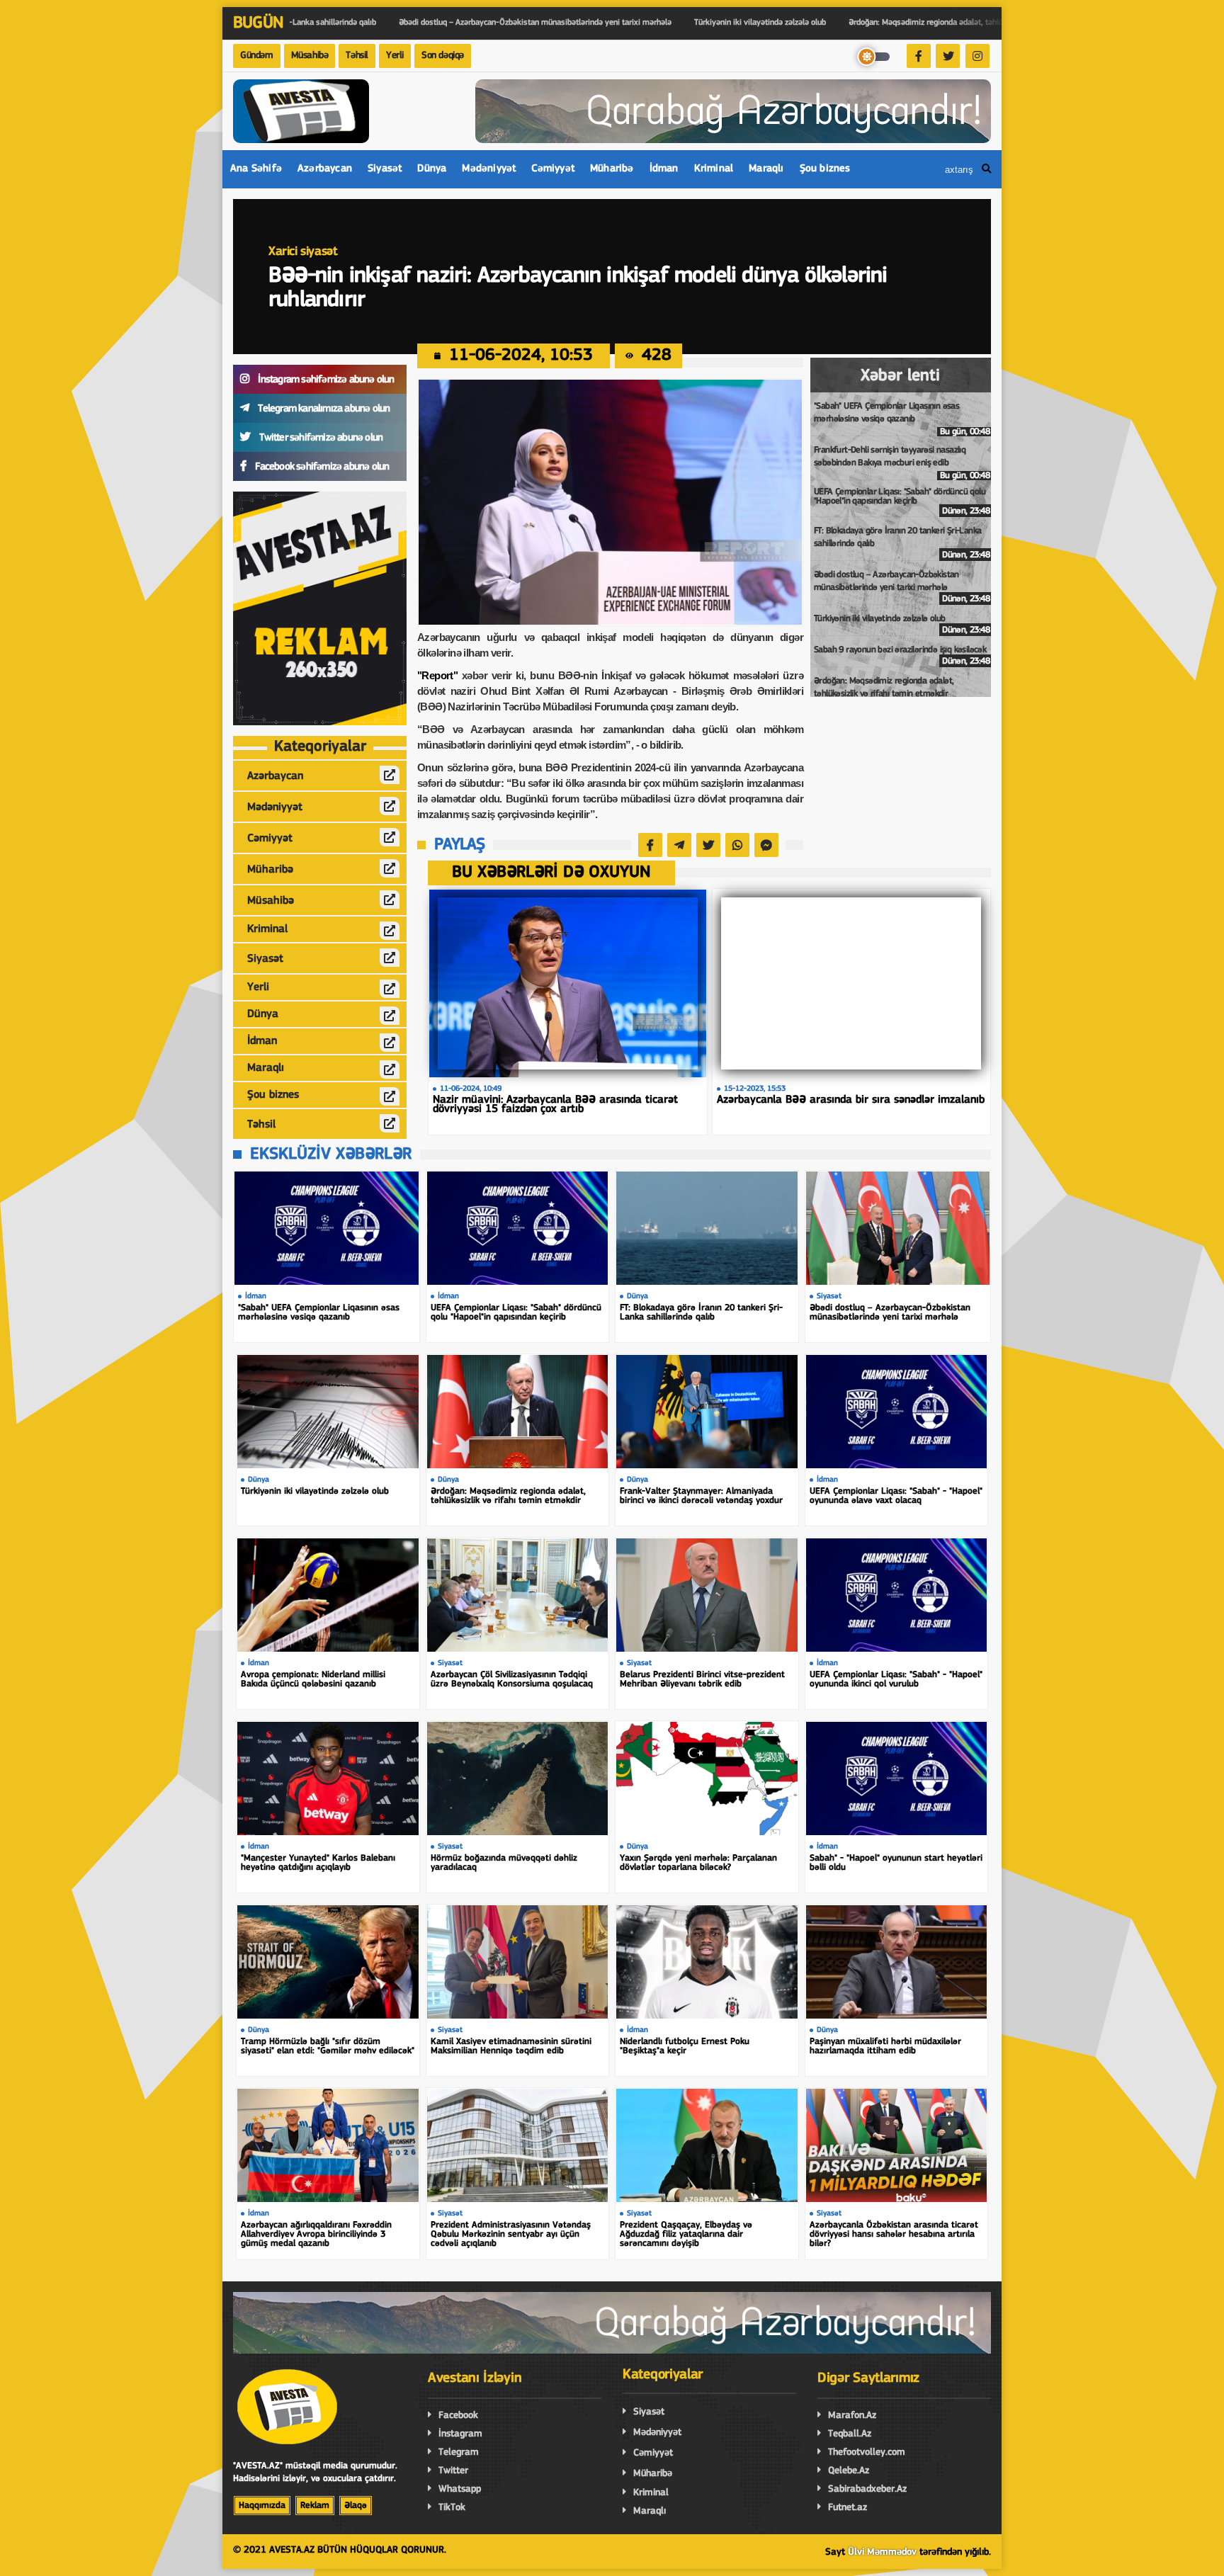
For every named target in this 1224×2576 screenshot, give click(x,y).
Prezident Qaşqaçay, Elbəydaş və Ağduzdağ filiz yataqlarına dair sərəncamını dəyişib (686, 2234)
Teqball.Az (850, 2434)
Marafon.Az (852, 2416)
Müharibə (612, 169)
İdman (664, 169)
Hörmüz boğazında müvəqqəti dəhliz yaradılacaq (504, 1863)
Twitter (453, 2471)
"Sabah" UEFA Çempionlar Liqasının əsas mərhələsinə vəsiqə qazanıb (902, 419)
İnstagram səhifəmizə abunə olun (325, 380)
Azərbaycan (325, 169)
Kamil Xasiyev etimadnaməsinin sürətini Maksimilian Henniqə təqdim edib (511, 2046)
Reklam (315, 2506)
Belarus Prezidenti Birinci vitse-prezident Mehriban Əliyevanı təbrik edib (702, 1679)
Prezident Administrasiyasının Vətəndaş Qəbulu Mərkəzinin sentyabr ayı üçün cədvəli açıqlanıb (511, 2234)
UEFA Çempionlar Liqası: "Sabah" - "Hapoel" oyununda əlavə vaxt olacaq (896, 1496)
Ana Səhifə (256, 169)
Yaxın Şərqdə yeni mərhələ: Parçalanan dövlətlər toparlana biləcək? (698, 1863)
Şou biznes (825, 169)
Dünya (432, 169)
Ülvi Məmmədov (882, 2552)
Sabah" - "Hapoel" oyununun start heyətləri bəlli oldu (896, 1863)
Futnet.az (848, 2508)
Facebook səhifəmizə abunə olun (321, 467)
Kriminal (714, 169)
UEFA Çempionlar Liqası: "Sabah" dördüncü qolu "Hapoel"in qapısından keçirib (902, 501)
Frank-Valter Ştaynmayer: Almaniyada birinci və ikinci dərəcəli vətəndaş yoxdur (701, 1496)
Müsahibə (310, 56)
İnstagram (460, 2434)
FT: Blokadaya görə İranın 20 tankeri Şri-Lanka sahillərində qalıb (902, 543)
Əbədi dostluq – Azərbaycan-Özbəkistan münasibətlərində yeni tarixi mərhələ (902, 587)
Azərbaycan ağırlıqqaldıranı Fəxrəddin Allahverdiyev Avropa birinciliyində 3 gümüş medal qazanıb (316, 2234)
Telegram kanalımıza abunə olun (323, 409)
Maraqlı (766, 169)
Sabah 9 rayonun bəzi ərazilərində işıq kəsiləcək (902, 656)
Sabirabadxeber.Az (867, 2489)
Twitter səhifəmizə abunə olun (320, 438)
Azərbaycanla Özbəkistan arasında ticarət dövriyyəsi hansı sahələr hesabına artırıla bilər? (894, 2234)
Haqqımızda (262, 2506)
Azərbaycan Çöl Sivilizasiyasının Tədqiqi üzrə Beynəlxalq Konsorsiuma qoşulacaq (512, 1679)
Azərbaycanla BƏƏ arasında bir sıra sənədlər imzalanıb (851, 1100)
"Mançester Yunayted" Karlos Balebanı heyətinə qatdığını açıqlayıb (318, 1863)
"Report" (437, 675)
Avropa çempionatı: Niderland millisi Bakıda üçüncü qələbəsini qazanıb (313, 1679)
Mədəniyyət (489, 169)
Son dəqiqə (443, 56)
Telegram (459, 2452)
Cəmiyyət (553, 169)
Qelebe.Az (849, 2471)
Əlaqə (356, 2506)
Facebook (458, 2416)
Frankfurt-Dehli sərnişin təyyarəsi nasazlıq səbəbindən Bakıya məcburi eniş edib (902, 463)
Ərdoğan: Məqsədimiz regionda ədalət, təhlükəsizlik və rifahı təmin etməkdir (902, 693)
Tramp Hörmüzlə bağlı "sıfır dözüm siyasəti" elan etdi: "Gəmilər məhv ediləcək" (328, 2046)
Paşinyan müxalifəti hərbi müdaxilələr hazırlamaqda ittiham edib (885, 2046)
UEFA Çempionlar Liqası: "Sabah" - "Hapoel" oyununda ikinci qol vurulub (896, 1679)
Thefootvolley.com (867, 2452)
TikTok (452, 2508)
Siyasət (385, 169)
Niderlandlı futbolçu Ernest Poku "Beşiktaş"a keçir (685, 2046)
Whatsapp (460, 2489)
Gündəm (257, 56)
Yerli (395, 56)
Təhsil (357, 56)
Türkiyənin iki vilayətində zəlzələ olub (902, 624)
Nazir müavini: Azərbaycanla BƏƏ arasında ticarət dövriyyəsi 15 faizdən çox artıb (555, 1105)
